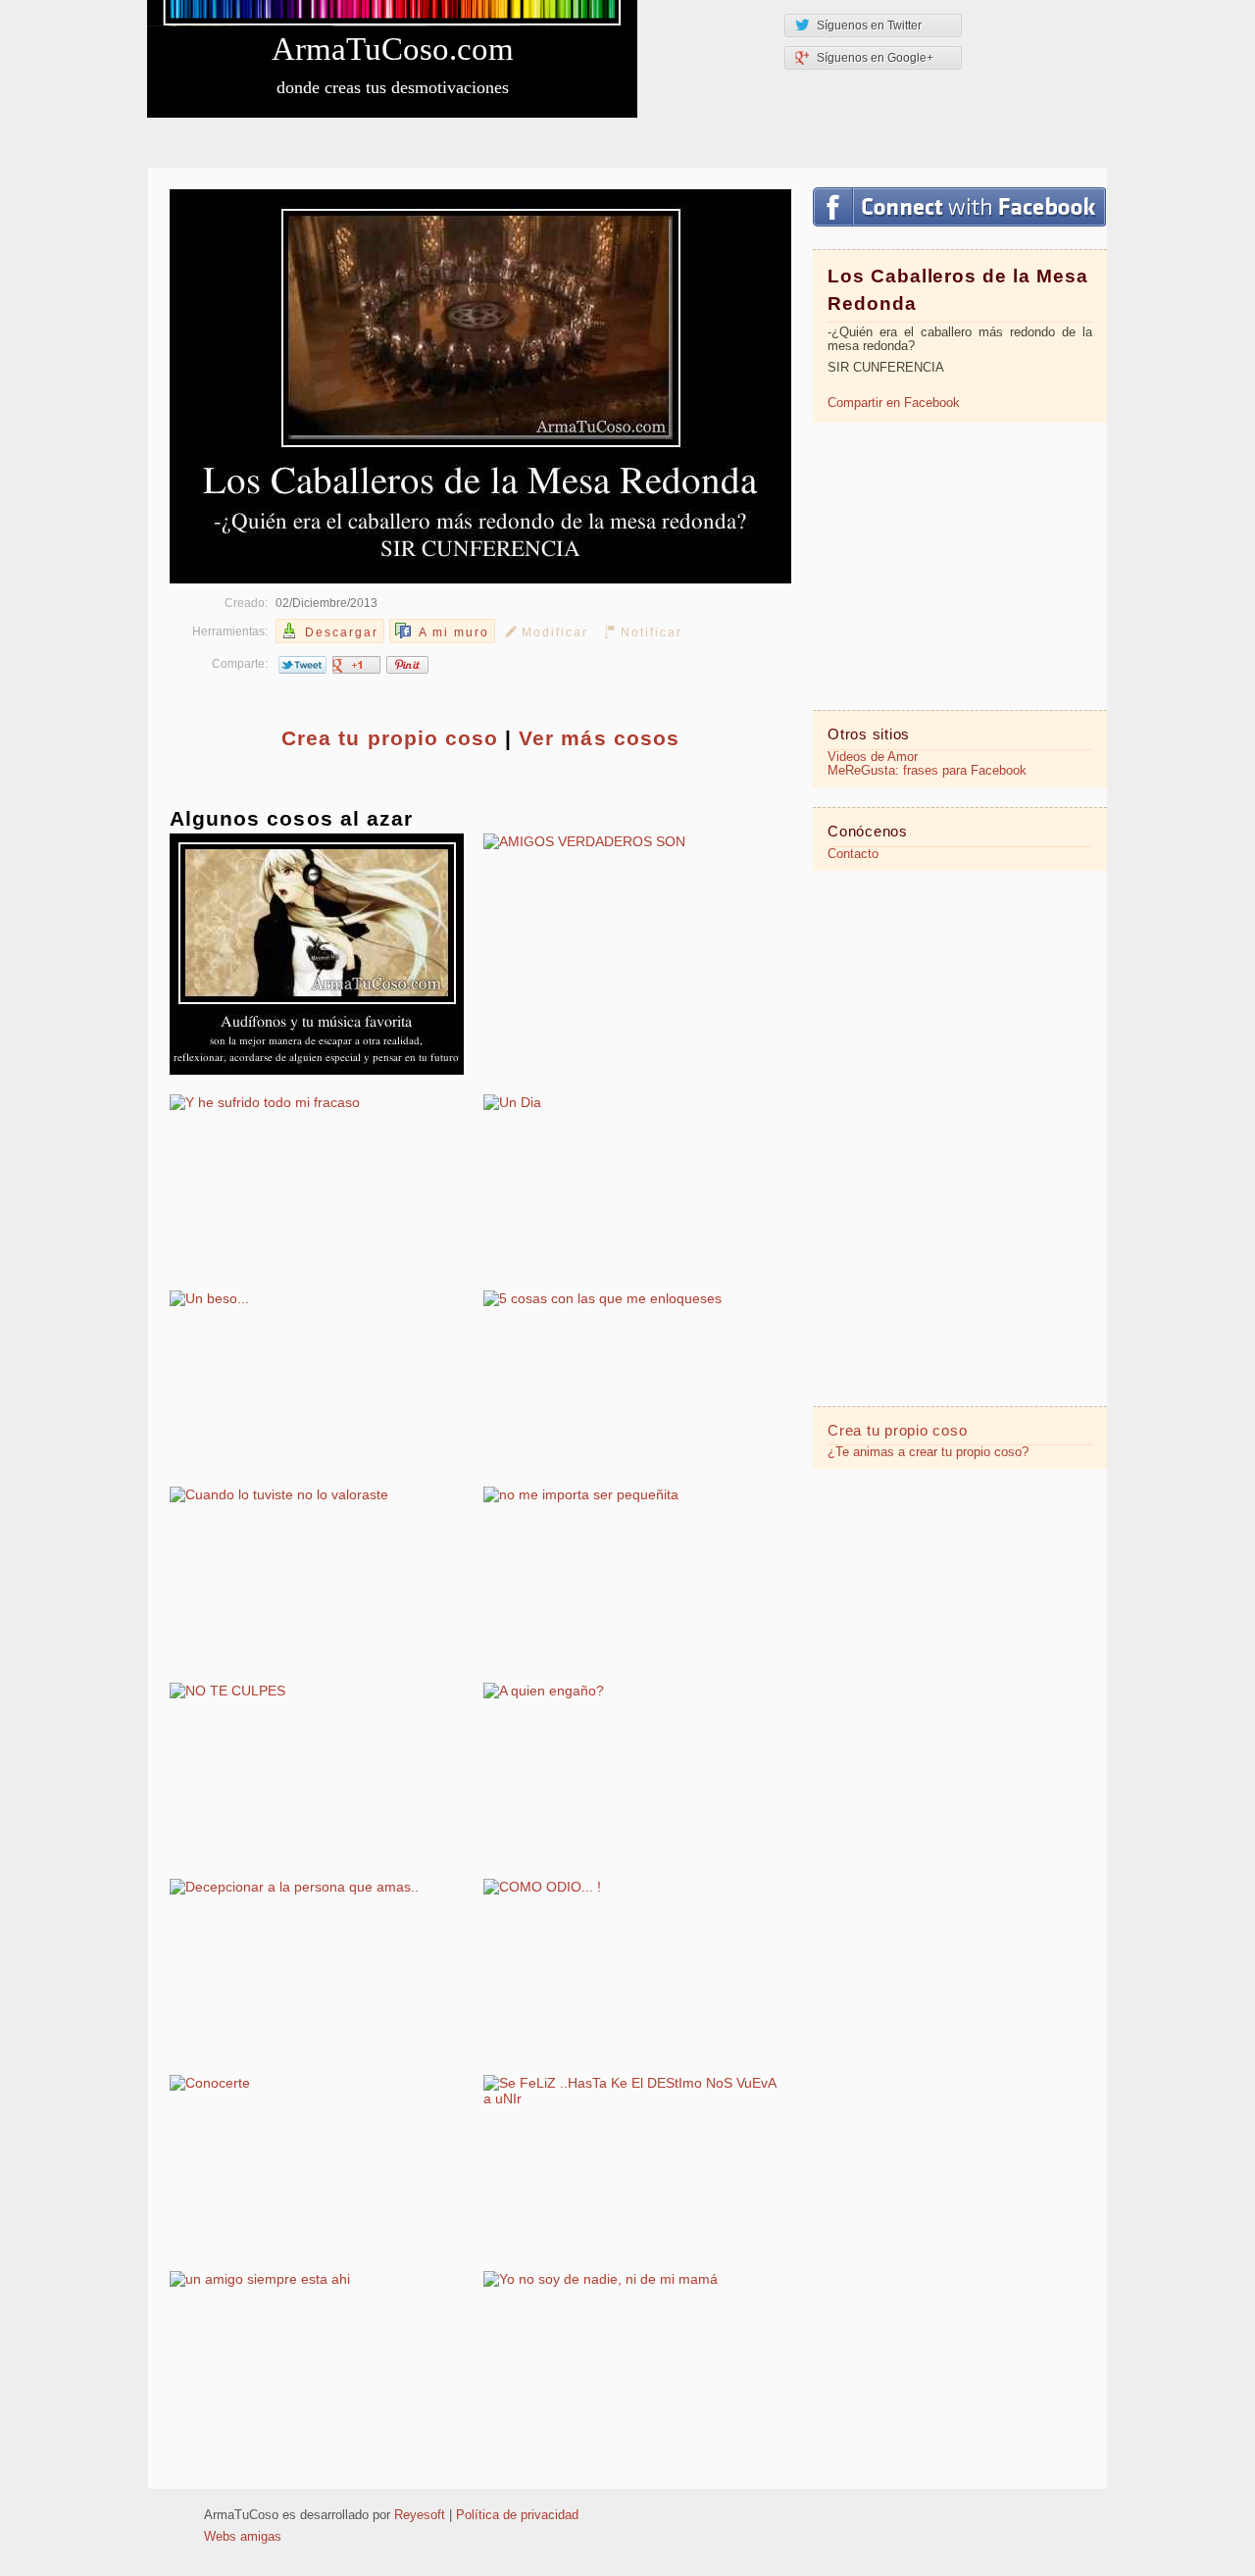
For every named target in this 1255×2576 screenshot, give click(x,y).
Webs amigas (243, 2537)
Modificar (555, 632)
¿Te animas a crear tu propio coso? (928, 1452)
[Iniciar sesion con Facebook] (959, 207)
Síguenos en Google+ (875, 58)
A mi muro (454, 632)
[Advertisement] (960, 565)
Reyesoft (420, 2515)
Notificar (652, 632)
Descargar (342, 632)
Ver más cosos (599, 738)
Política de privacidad (517, 2515)
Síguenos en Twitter (869, 25)
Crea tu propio (390, 738)
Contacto (853, 854)
